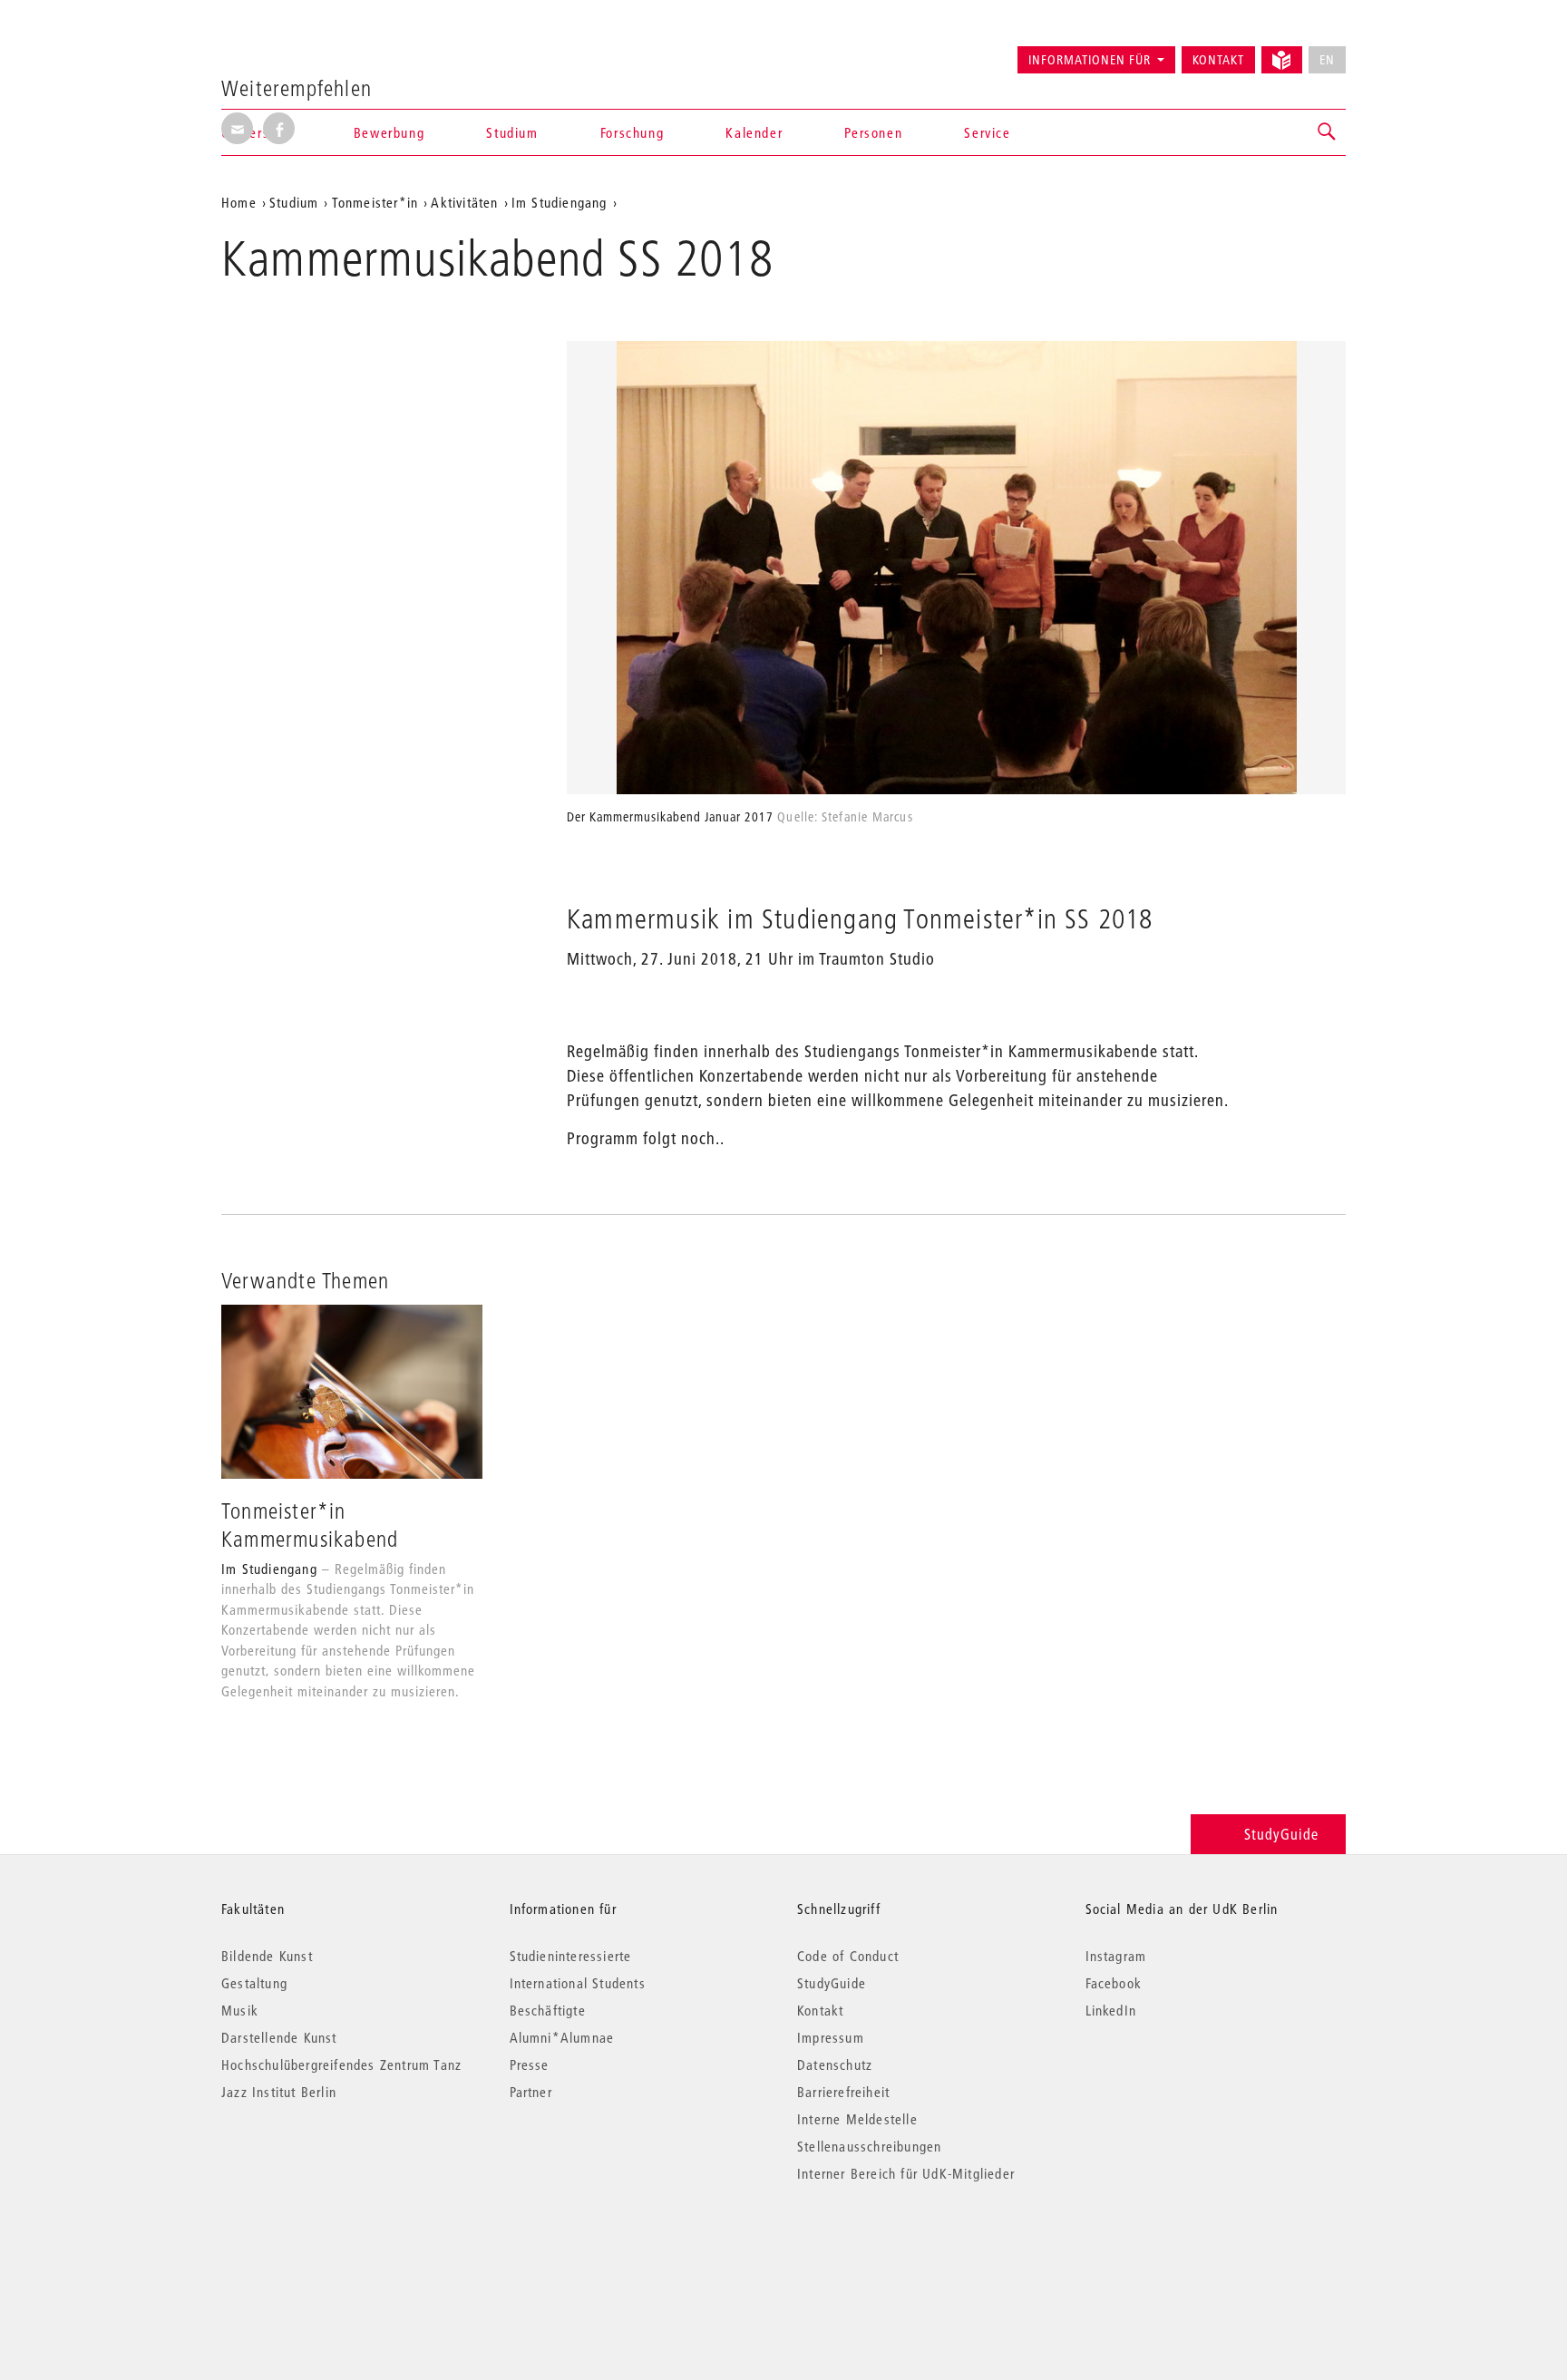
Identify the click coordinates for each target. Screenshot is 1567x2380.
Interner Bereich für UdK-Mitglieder (906, 2173)
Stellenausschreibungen (869, 2146)
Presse (530, 2064)
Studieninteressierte (571, 1956)
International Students (578, 1983)
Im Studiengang (560, 202)
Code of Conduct (848, 1956)
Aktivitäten (464, 202)
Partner (531, 2092)
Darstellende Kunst (279, 2037)
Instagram (1116, 1956)
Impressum (831, 2037)
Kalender (754, 132)
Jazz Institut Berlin (279, 2092)
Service (987, 132)
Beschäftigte (548, 2010)
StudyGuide (1281, 1834)
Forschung (632, 132)
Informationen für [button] (1090, 60)
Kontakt (1218, 60)
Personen (873, 132)
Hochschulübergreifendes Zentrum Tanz (341, 2064)
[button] (1328, 132)
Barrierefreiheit (843, 2092)
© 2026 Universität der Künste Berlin (316, 2250)
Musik (240, 2010)
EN (1327, 60)
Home (239, 202)
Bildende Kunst (267, 1956)
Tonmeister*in (375, 202)
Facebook (1114, 1983)
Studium (294, 202)
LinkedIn (1111, 2010)
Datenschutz (835, 2064)
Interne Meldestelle (857, 2119)
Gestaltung (254, 1983)
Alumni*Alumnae (562, 2037)
